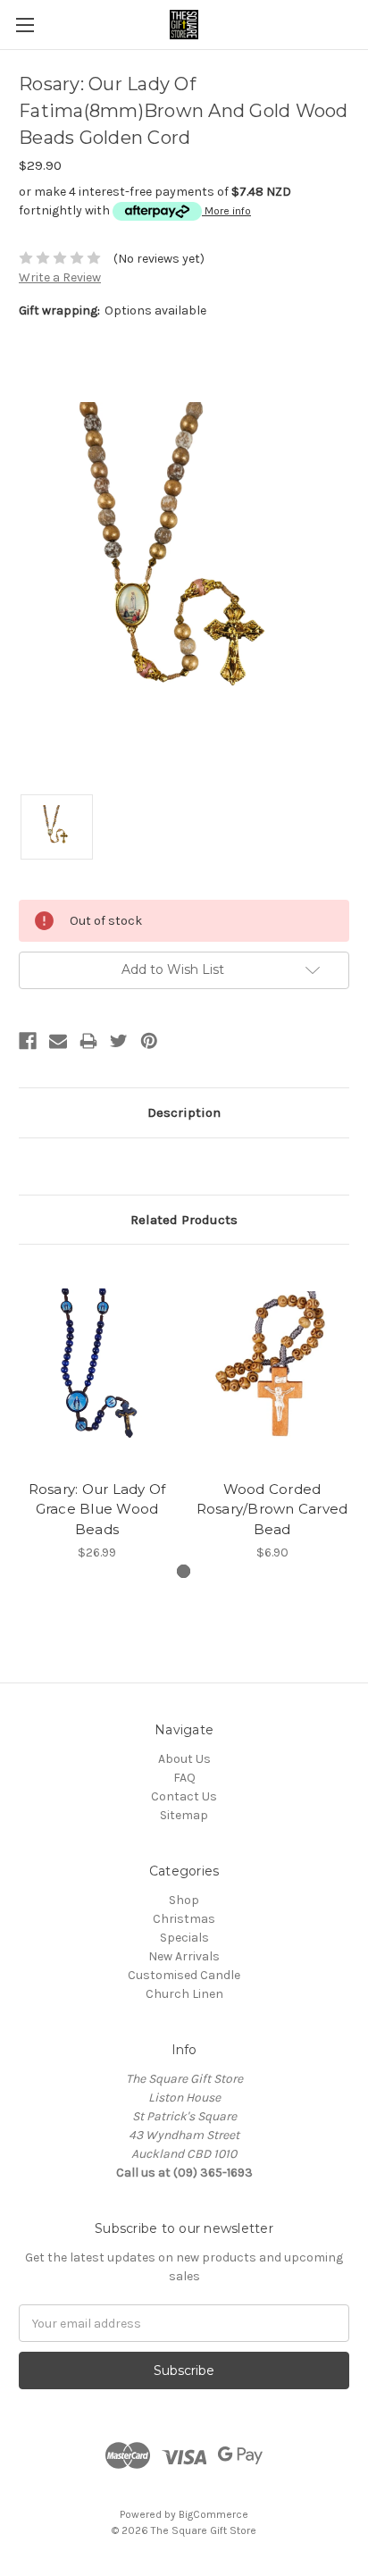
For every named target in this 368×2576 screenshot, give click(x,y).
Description (184, 1112)
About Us (184, 1759)
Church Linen (184, 1994)
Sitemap (184, 1815)
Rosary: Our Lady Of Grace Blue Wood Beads (97, 1509)
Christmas (184, 1919)
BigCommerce (213, 2514)
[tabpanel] (97, 1413)
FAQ (184, 1778)
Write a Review (60, 277)
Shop (184, 1900)
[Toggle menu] (25, 25)
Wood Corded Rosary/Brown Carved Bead (272, 1509)
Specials (184, 1938)
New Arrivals (184, 1956)
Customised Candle (184, 1975)
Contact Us (184, 1796)
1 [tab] (184, 1571)
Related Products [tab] (184, 1220)
